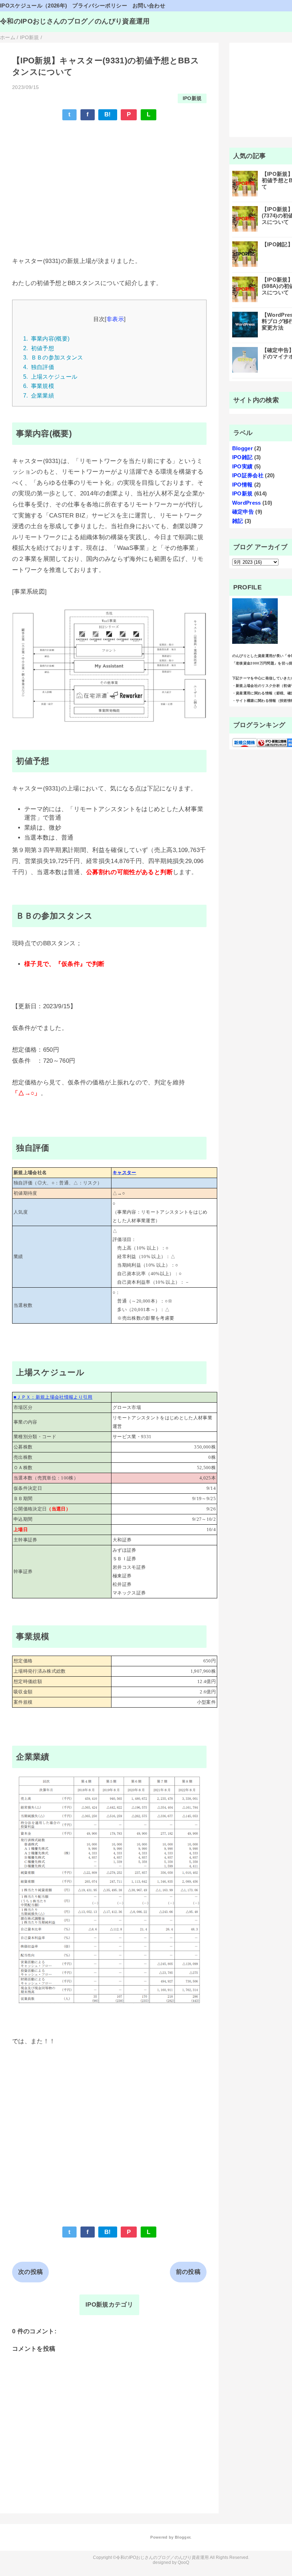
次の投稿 (30, 2272)
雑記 (238, 521)
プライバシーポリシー (100, 6)
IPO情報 (243, 485)
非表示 (115, 319)
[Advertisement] (109, 178)
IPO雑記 (243, 457)
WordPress (247, 503)
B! (108, 114)
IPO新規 (192, 98)
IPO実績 (243, 466)
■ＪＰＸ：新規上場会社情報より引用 (53, 1397)
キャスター (124, 1173)
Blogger (243, 448)
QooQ (183, 2562)
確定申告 (243, 512)
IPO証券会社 (248, 475)
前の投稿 (188, 2272)
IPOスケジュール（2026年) (33, 6)
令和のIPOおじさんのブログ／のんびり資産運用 (75, 21)
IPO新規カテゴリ (109, 2305)
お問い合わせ (149, 6)
